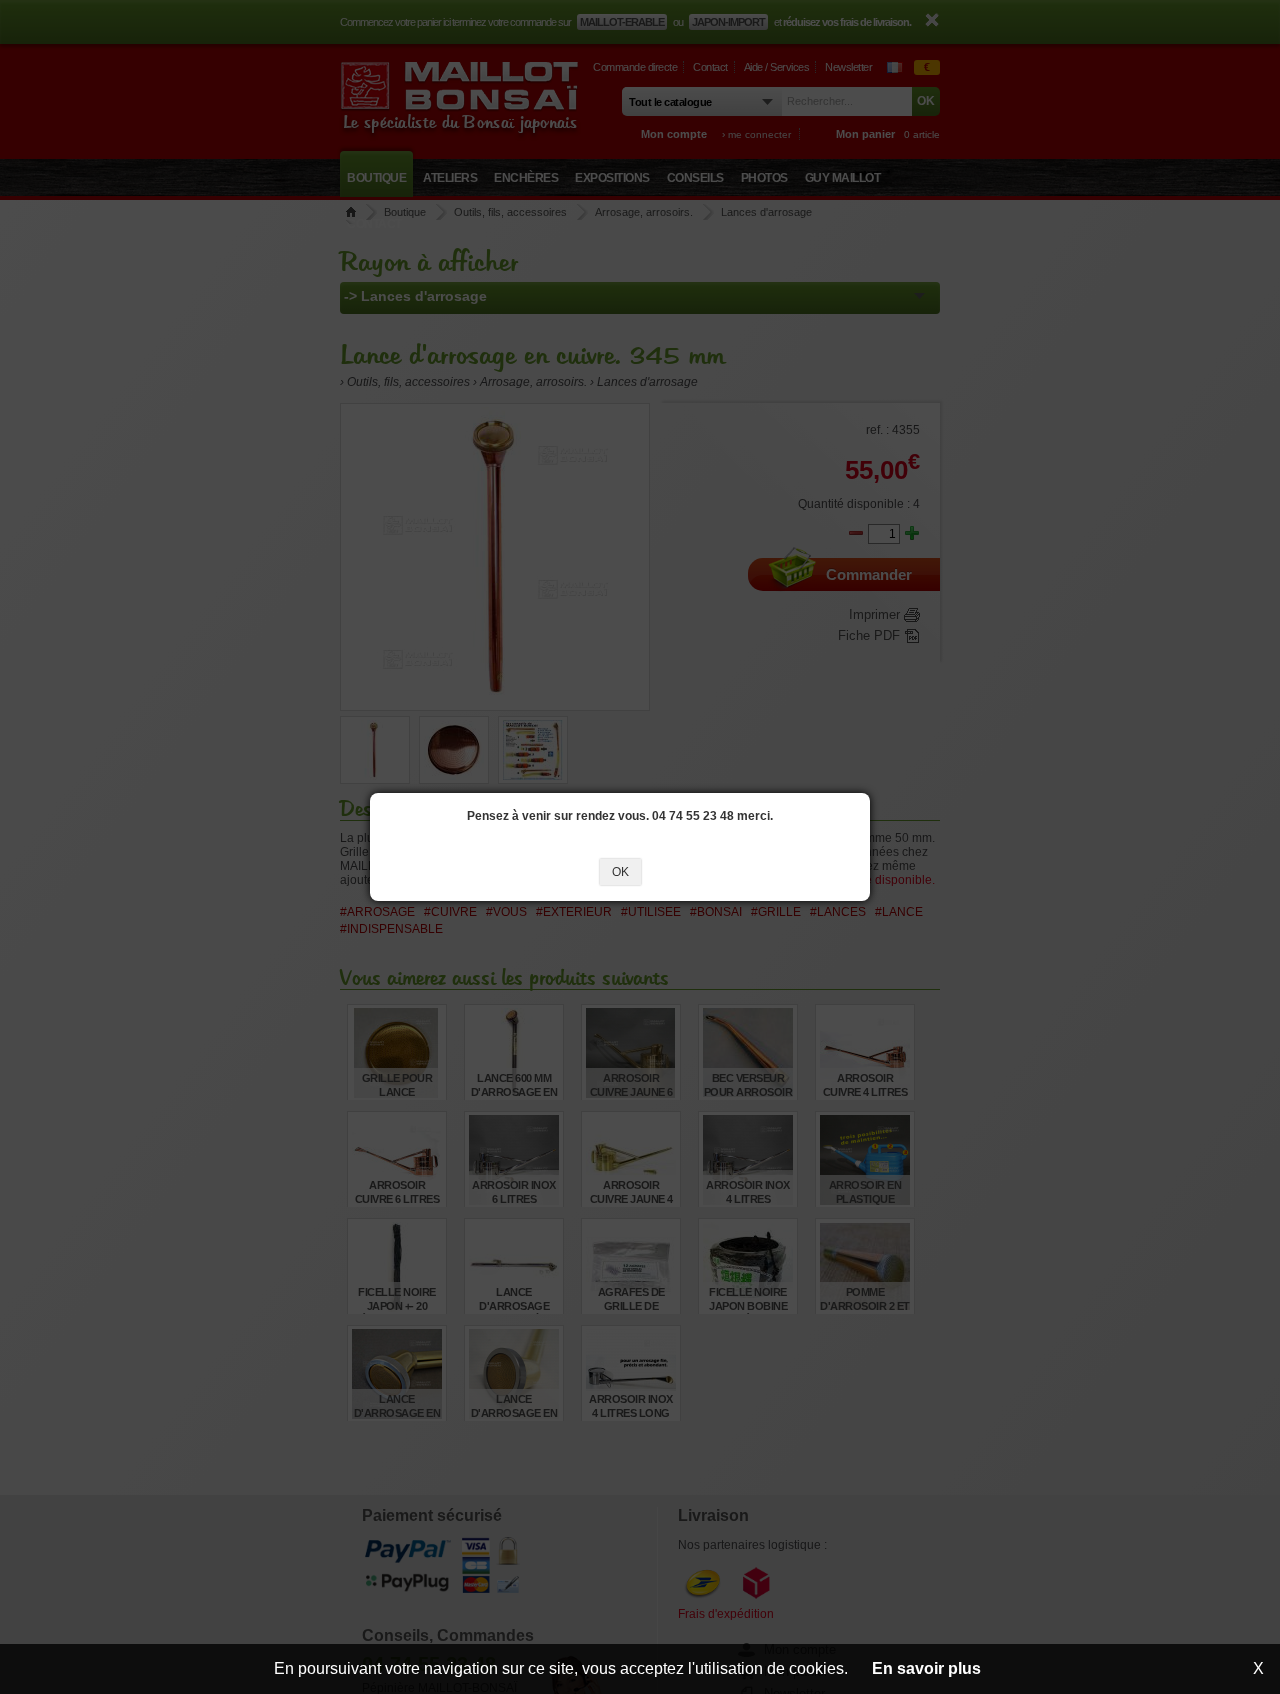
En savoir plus (926, 1668)
